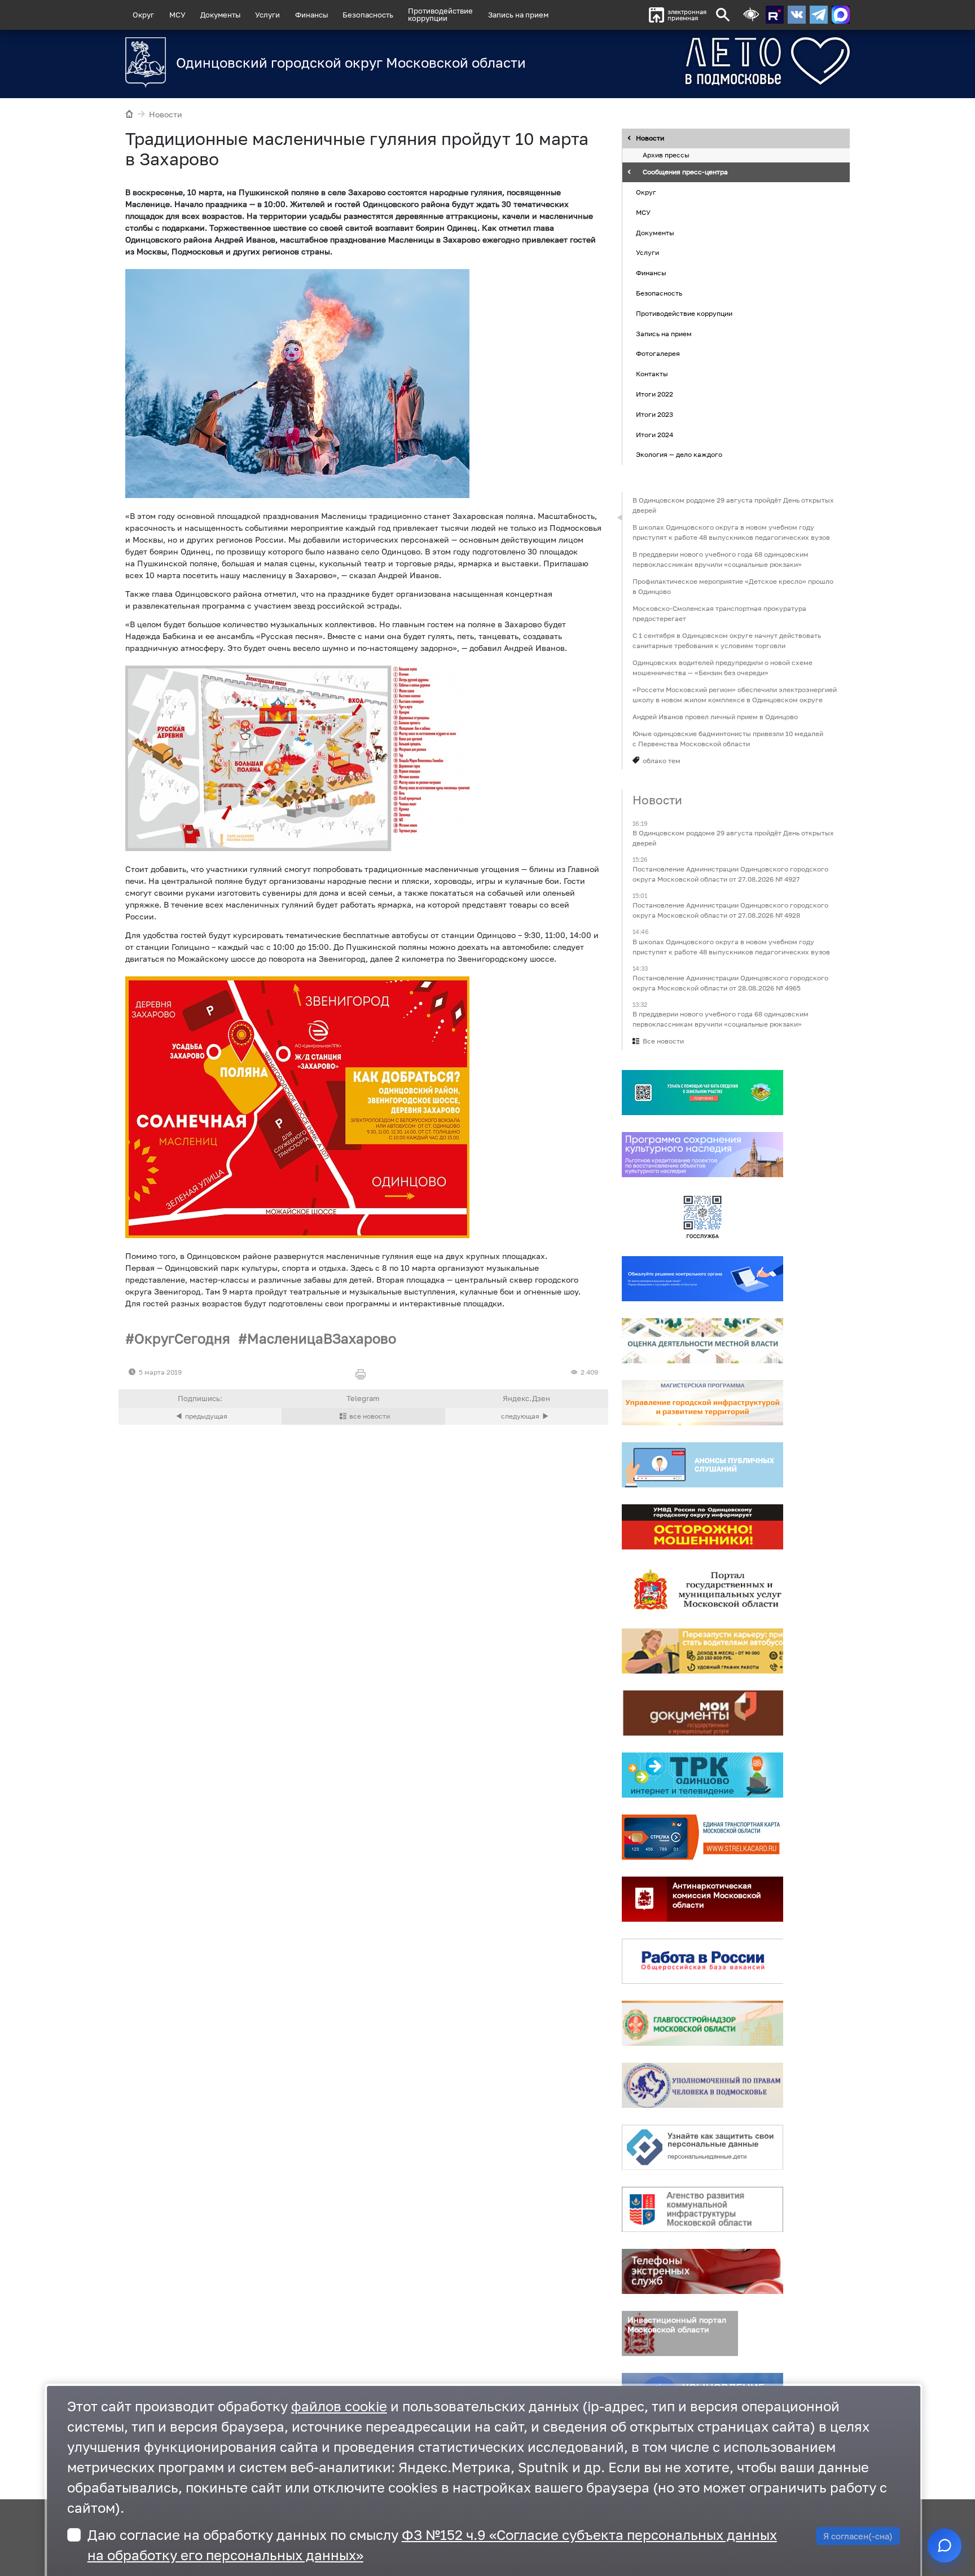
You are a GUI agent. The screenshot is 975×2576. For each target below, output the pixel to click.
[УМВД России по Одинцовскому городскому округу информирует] (702, 1527)
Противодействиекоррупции (440, 14)
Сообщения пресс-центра (685, 172)
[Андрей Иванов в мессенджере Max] (841, 15)
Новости (166, 114)
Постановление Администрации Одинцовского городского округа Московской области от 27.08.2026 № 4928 (730, 911)
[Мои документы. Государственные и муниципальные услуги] (702, 1713)
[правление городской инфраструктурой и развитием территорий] (702, 1403)
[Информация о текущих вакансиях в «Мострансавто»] (702, 1651)
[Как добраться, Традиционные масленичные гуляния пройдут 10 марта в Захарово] (297, 1107)
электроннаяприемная (687, 15)
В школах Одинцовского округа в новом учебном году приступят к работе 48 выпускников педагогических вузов (731, 532)
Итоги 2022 (655, 394)
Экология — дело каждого (679, 455)
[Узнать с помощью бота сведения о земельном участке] (702, 1093)
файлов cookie (339, 2406)
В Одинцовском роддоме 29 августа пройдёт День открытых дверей (733, 505)
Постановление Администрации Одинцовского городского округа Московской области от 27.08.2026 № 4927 (730, 875)
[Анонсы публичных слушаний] (702, 1465)
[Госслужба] (702, 1217)
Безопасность (368, 15)
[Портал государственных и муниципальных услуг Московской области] (702, 1589)
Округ (143, 15)
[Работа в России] (702, 1961)
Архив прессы (666, 155)
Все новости (663, 1041)
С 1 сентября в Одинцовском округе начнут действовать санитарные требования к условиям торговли (727, 640)
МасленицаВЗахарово (322, 1338)
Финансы (311, 15)
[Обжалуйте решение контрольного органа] (702, 1279)
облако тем (662, 761)
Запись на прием (518, 15)
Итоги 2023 (655, 414)
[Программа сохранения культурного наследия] (702, 1155)
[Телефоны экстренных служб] (702, 2271)
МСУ (177, 15)
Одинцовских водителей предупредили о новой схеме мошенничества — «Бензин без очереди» (723, 668)
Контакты (652, 374)
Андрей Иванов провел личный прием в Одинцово (715, 717)
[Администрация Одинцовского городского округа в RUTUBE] (775, 15)
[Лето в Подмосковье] (705, 61)
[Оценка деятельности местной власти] (702, 1341)
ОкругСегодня (182, 1338)
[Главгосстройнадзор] (702, 2023)
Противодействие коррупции (684, 313)
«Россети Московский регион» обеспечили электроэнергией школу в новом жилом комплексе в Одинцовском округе (735, 695)
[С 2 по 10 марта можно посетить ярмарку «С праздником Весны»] (200, 1416)
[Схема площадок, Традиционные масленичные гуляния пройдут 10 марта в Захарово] (297, 758)
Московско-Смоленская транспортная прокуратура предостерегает (719, 613)
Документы (220, 15)
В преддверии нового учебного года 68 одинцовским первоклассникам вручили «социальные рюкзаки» (721, 559)
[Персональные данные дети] (702, 2147)
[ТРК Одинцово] (702, 1775)
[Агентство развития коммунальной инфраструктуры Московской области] (702, 2209)
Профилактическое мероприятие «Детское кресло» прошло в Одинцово (733, 586)
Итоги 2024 (655, 435)
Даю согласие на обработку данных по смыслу (432, 2545)
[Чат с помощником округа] (945, 2546)
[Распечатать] (363, 1375)
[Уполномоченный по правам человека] (702, 2085)
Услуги (267, 15)
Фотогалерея (658, 354)
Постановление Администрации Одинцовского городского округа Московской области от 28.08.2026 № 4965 (730, 983)
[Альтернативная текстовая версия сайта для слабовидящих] (751, 15)
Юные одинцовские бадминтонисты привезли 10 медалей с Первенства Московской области (728, 739)
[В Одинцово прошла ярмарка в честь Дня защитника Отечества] (527, 1416)
